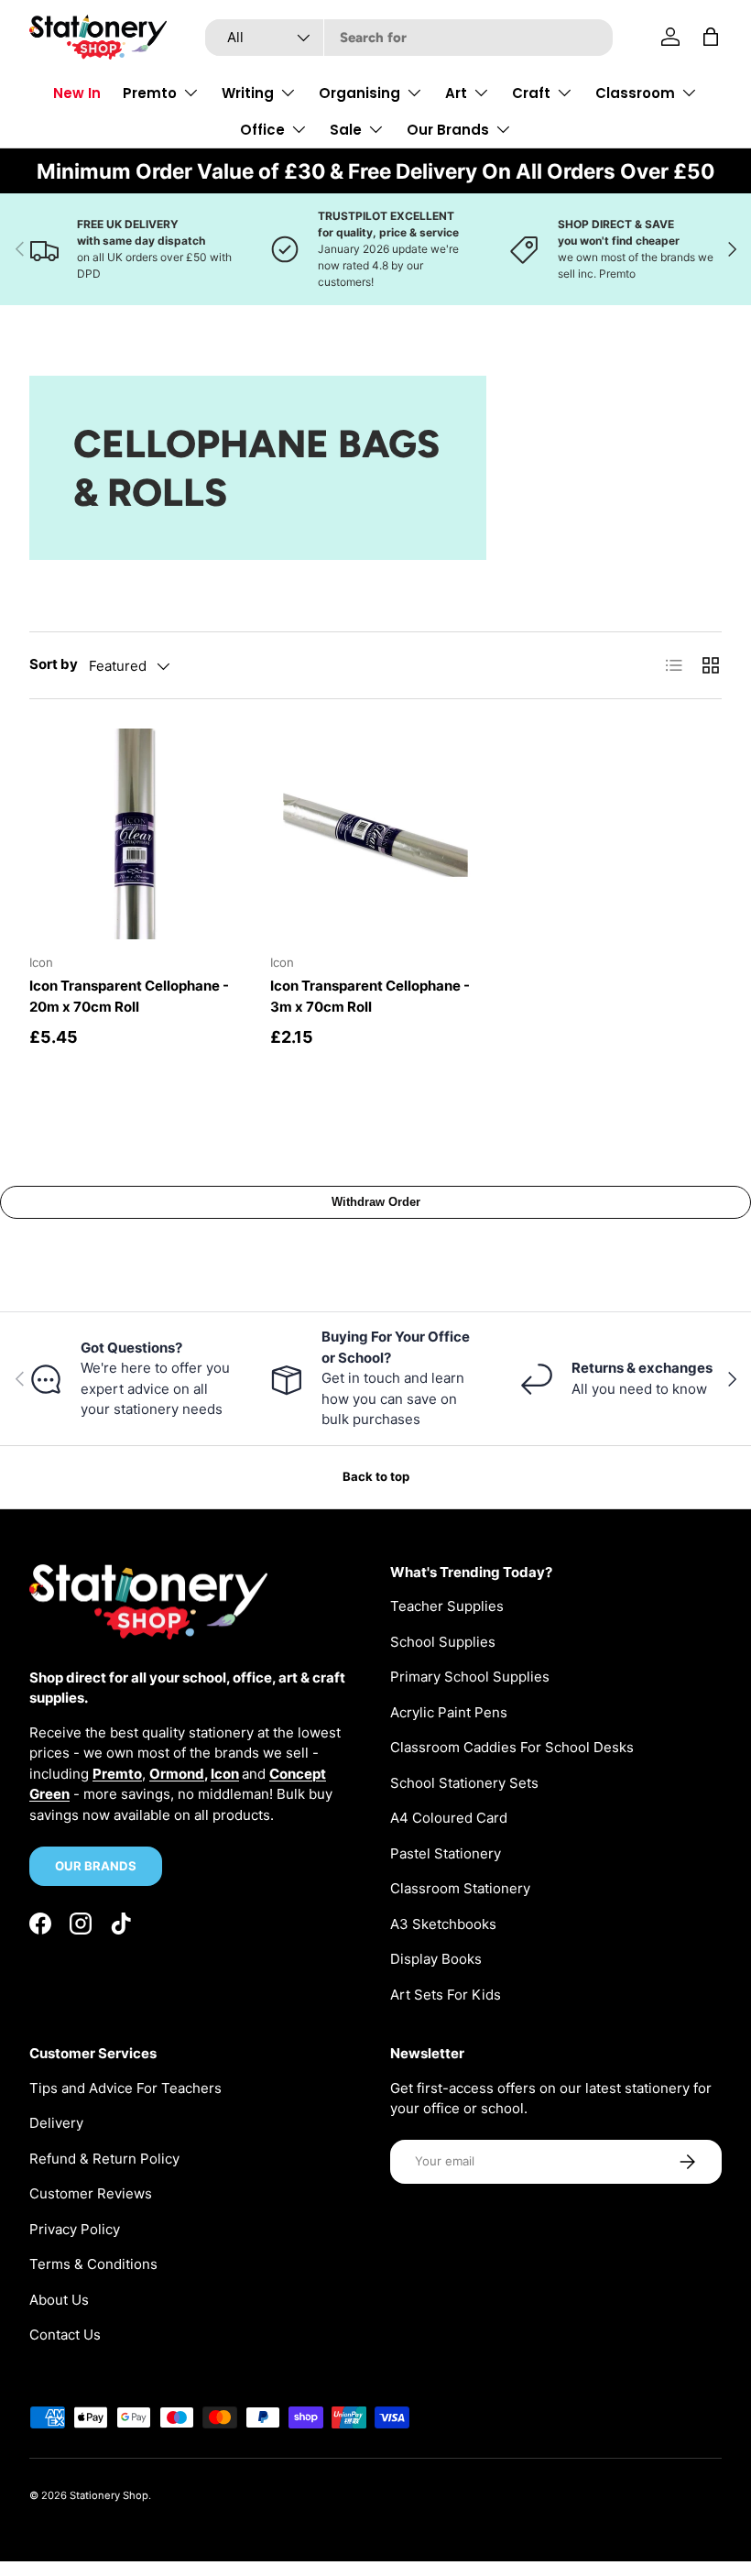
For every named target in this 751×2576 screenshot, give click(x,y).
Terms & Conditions (93, 2264)
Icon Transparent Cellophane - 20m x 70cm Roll (129, 996)
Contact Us (65, 2335)
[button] (711, 37)
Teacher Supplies (447, 1606)
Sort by (54, 664)
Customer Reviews (91, 2193)
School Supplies (443, 1642)
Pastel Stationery (446, 1853)
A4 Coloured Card (449, 1818)
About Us (59, 2300)
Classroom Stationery (460, 1888)
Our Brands (96, 1866)
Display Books (436, 1959)
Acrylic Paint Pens (449, 1712)
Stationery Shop (109, 2495)
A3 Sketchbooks (443, 1924)
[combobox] (409, 38)
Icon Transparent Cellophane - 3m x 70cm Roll (370, 996)
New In (77, 93)
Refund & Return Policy (104, 2159)
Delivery (56, 2123)
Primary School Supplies (470, 1677)
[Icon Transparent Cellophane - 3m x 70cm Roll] (376, 834)
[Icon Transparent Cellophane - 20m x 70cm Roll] (135, 834)
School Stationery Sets (464, 1783)
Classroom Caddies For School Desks (512, 1747)
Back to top (376, 1476)
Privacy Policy (75, 2229)
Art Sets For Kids (446, 1995)
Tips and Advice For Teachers (125, 2088)
